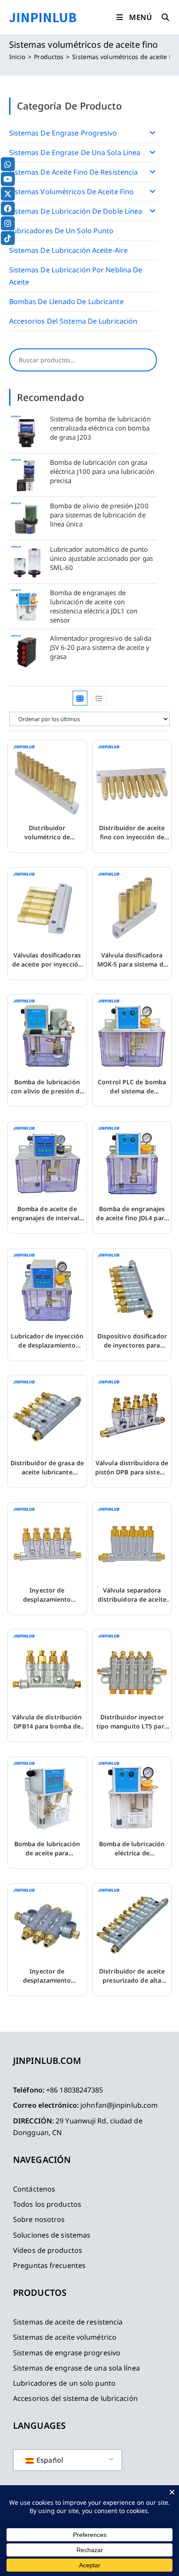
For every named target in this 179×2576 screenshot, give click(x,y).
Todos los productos (47, 2204)
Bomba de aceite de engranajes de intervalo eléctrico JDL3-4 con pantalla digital (47, 1214)
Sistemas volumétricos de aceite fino (72, 192)
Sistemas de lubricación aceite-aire (69, 250)
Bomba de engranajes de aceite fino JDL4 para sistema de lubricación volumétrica (132, 1214)
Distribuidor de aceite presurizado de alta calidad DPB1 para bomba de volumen (132, 1976)
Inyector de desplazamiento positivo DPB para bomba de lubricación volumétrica (47, 1595)
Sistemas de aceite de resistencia (68, 2322)
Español (49, 2460)
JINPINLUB (43, 17)
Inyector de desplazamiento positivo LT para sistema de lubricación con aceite (47, 1976)
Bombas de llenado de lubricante (66, 301)
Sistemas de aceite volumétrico (65, 2337)
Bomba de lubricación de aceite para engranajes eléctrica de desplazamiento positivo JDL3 (47, 1849)
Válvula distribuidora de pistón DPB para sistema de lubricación (132, 1468)
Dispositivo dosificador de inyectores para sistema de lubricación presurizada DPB (132, 1341)
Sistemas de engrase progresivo (63, 133)
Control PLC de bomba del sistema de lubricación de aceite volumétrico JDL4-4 (132, 1087)
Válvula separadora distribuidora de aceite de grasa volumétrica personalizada (132, 1595)
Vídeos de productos (48, 2250)
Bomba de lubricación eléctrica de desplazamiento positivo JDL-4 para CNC (132, 1849)
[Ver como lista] (99, 698)
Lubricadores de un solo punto (61, 231)
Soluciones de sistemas (52, 2235)
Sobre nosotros (39, 2219)
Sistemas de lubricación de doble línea (76, 211)
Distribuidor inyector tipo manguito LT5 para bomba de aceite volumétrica (132, 1722)
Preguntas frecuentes (49, 2265)
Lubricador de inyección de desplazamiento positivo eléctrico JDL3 (47, 1341)
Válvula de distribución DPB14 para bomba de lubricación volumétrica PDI (47, 1722)
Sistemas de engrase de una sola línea (75, 152)
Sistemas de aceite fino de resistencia (74, 172)
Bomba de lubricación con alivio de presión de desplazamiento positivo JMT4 (47, 1087)
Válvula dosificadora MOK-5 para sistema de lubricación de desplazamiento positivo (132, 960)
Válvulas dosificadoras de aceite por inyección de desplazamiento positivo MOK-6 (47, 960)
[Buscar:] (162, 17)
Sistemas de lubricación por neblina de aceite (76, 276)
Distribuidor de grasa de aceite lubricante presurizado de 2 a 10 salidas (47, 1468)
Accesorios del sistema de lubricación (73, 321)
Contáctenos (34, 2189)
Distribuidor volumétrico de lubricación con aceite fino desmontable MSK (47, 833)
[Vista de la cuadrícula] (80, 698)
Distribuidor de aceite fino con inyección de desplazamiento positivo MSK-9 (132, 833)
